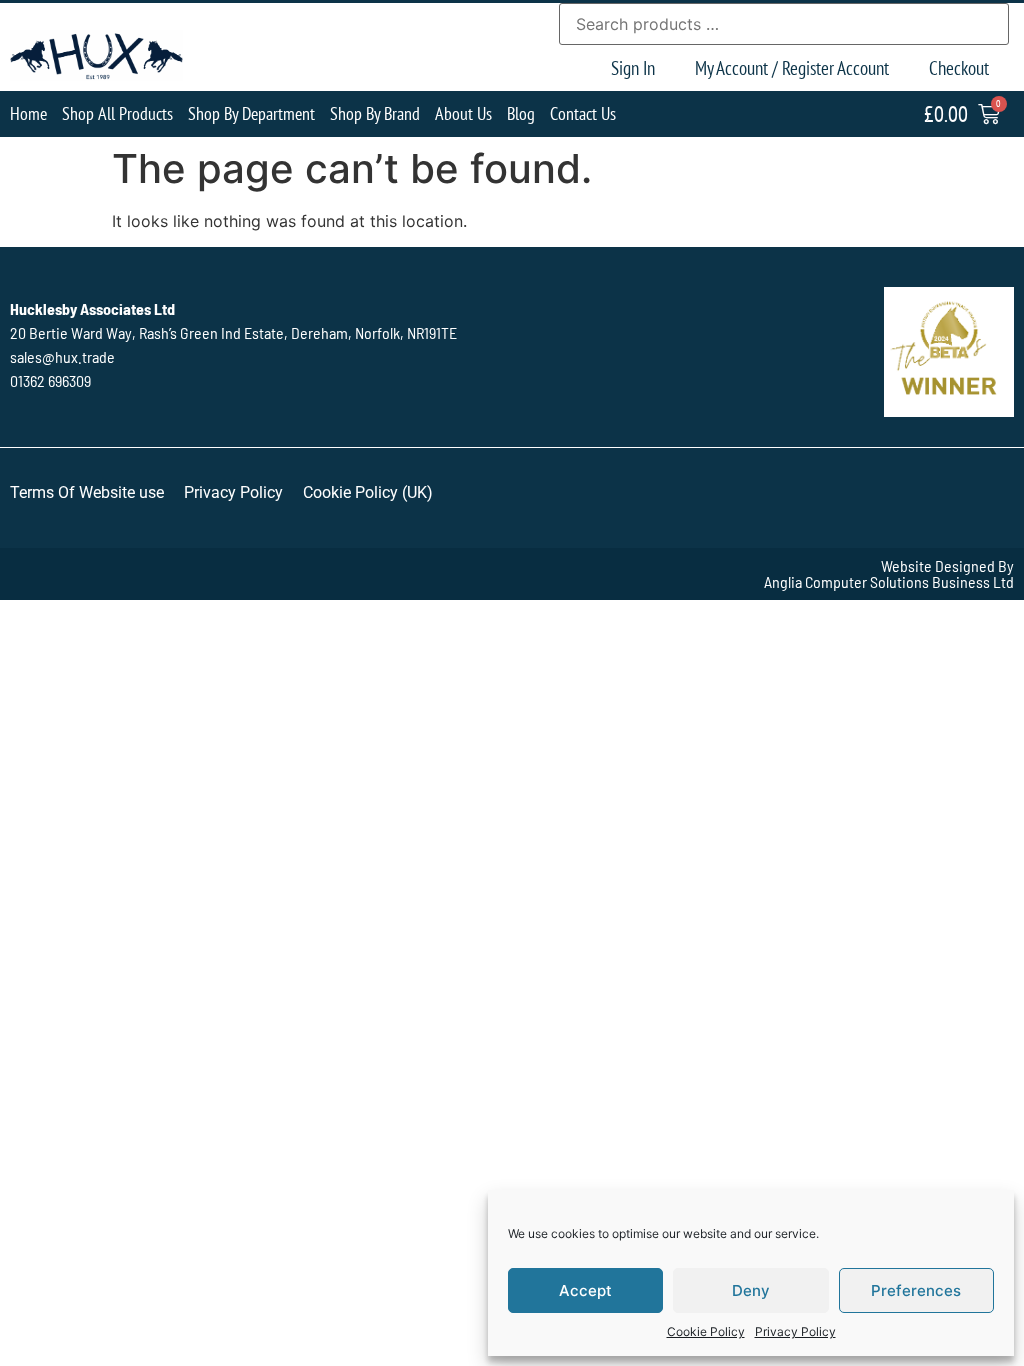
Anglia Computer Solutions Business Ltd (889, 581)
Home (28, 113)
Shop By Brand (375, 113)
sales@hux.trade (62, 356)
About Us (463, 113)
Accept (585, 1290)
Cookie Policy (706, 1331)
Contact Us (583, 113)
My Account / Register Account (792, 67)
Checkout (959, 67)
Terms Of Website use (87, 492)
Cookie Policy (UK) (368, 492)
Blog (521, 113)
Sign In (633, 67)
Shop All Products (117, 113)
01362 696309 (50, 380)
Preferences (916, 1290)
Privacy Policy (795, 1331)
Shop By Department (251, 113)
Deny (751, 1290)
